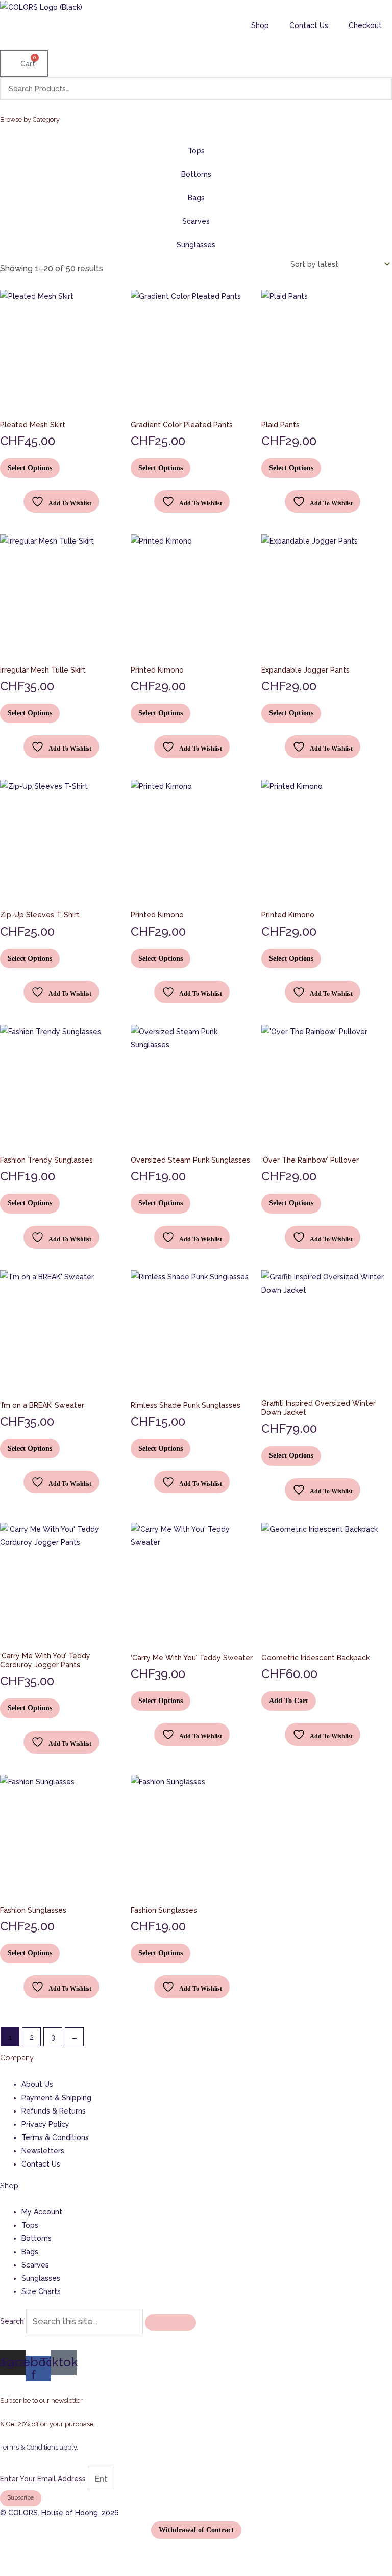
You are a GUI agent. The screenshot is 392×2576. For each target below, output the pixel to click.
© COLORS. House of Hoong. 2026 (59, 2513)
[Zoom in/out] (8, 2552)
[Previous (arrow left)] (8, 2570)
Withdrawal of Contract (196, 2530)
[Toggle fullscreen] (26, 2552)
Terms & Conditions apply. (39, 2447)
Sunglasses (196, 245)
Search (12, 2322)
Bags (196, 198)
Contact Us (309, 25)
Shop (260, 25)
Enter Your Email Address (44, 2479)
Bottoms (196, 174)
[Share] (44, 2552)
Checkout (365, 25)
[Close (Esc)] (63, 2552)
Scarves (196, 221)
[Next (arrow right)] (26, 2570)
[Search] (378, 89)
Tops (196, 151)
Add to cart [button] (289, 1701)
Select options (30, 468)
